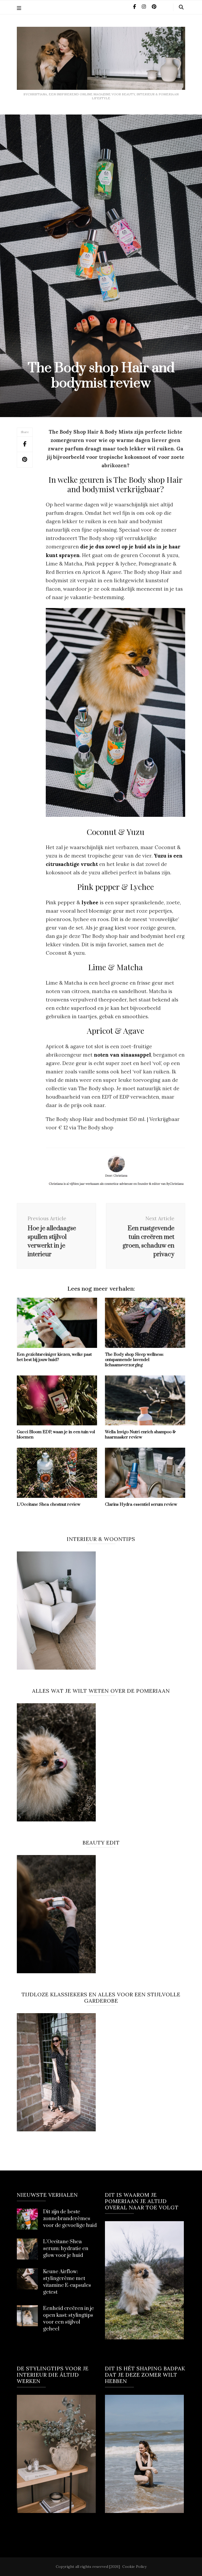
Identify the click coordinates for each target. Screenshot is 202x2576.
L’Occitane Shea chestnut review (49, 1504)
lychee (90, 902)
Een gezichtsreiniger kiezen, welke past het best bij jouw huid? (54, 1357)
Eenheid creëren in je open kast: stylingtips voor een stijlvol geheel (69, 2319)
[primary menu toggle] (20, 8)
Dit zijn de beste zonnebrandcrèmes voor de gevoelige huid (70, 2219)
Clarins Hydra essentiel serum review (141, 1504)
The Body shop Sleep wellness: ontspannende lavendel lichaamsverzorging (134, 1360)
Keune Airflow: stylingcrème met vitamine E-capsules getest (67, 2282)
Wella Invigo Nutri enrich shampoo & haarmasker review (140, 1435)
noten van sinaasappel (122, 1055)
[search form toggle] (181, 7)
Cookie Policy (134, 2567)
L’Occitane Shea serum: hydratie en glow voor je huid (66, 2249)
